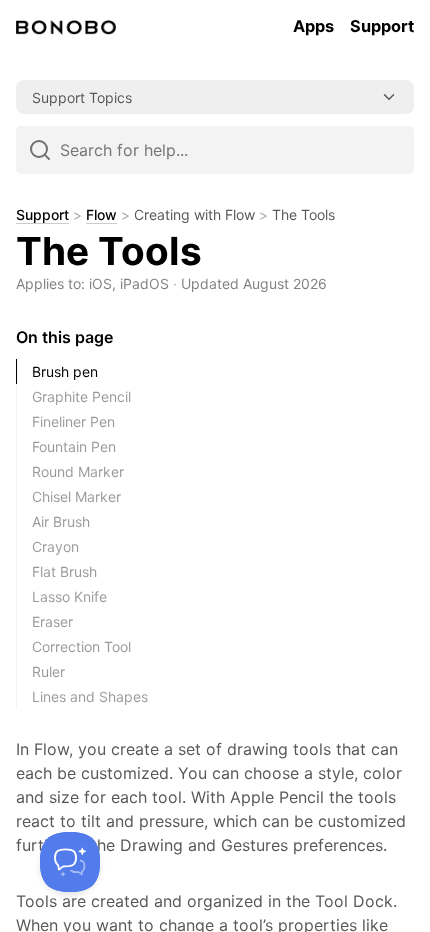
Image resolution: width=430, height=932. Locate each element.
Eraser (52, 621)
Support (42, 215)
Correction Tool (81, 646)
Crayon (55, 546)
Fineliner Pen (73, 421)
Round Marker (78, 471)
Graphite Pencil (81, 396)
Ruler (48, 671)
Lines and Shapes (90, 696)
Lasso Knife (69, 596)
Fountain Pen (74, 446)
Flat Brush (64, 571)
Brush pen (65, 371)
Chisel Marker (76, 496)
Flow (101, 215)
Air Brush (61, 521)
